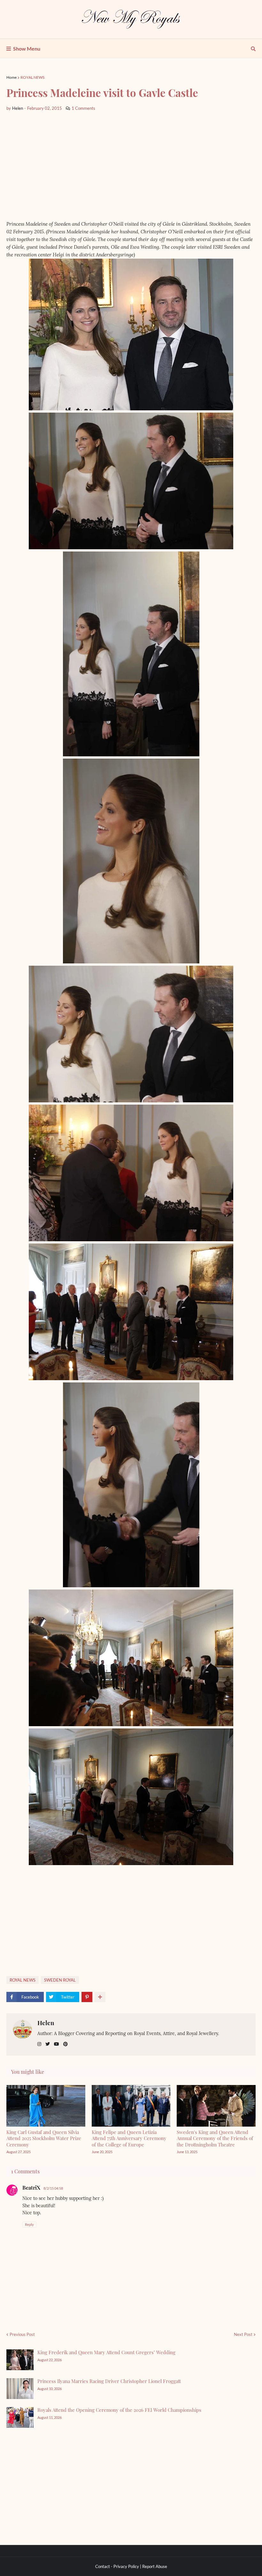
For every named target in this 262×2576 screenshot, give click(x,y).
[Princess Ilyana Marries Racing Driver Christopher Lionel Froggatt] (20, 2389)
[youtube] (57, 2044)
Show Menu (27, 48)
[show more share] (100, 1997)
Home (12, 77)
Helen (46, 2023)
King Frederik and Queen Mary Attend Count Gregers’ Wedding (106, 2352)
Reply (29, 2224)
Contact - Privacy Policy (117, 2566)
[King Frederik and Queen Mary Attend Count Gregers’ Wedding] (20, 2360)
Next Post (243, 2334)
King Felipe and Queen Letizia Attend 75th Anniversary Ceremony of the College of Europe (129, 2138)
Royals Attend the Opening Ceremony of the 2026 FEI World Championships (119, 2410)
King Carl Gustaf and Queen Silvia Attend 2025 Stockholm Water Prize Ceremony (44, 2138)
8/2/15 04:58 (53, 2188)
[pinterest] (65, 2044)
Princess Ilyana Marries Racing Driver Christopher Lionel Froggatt (109, 2381)
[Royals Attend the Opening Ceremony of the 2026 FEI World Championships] (20, 2417)
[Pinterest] (87, 1997)
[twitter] (48, 2044)
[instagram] (39, 2044)
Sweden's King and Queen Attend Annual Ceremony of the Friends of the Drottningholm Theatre (215, 2138)
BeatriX (31, 2188)
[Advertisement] (131, 166)
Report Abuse (155, 2566)
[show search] (253, 49)
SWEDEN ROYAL (60, 1980)
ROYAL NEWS (32, 77)
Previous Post (22, 2334)
